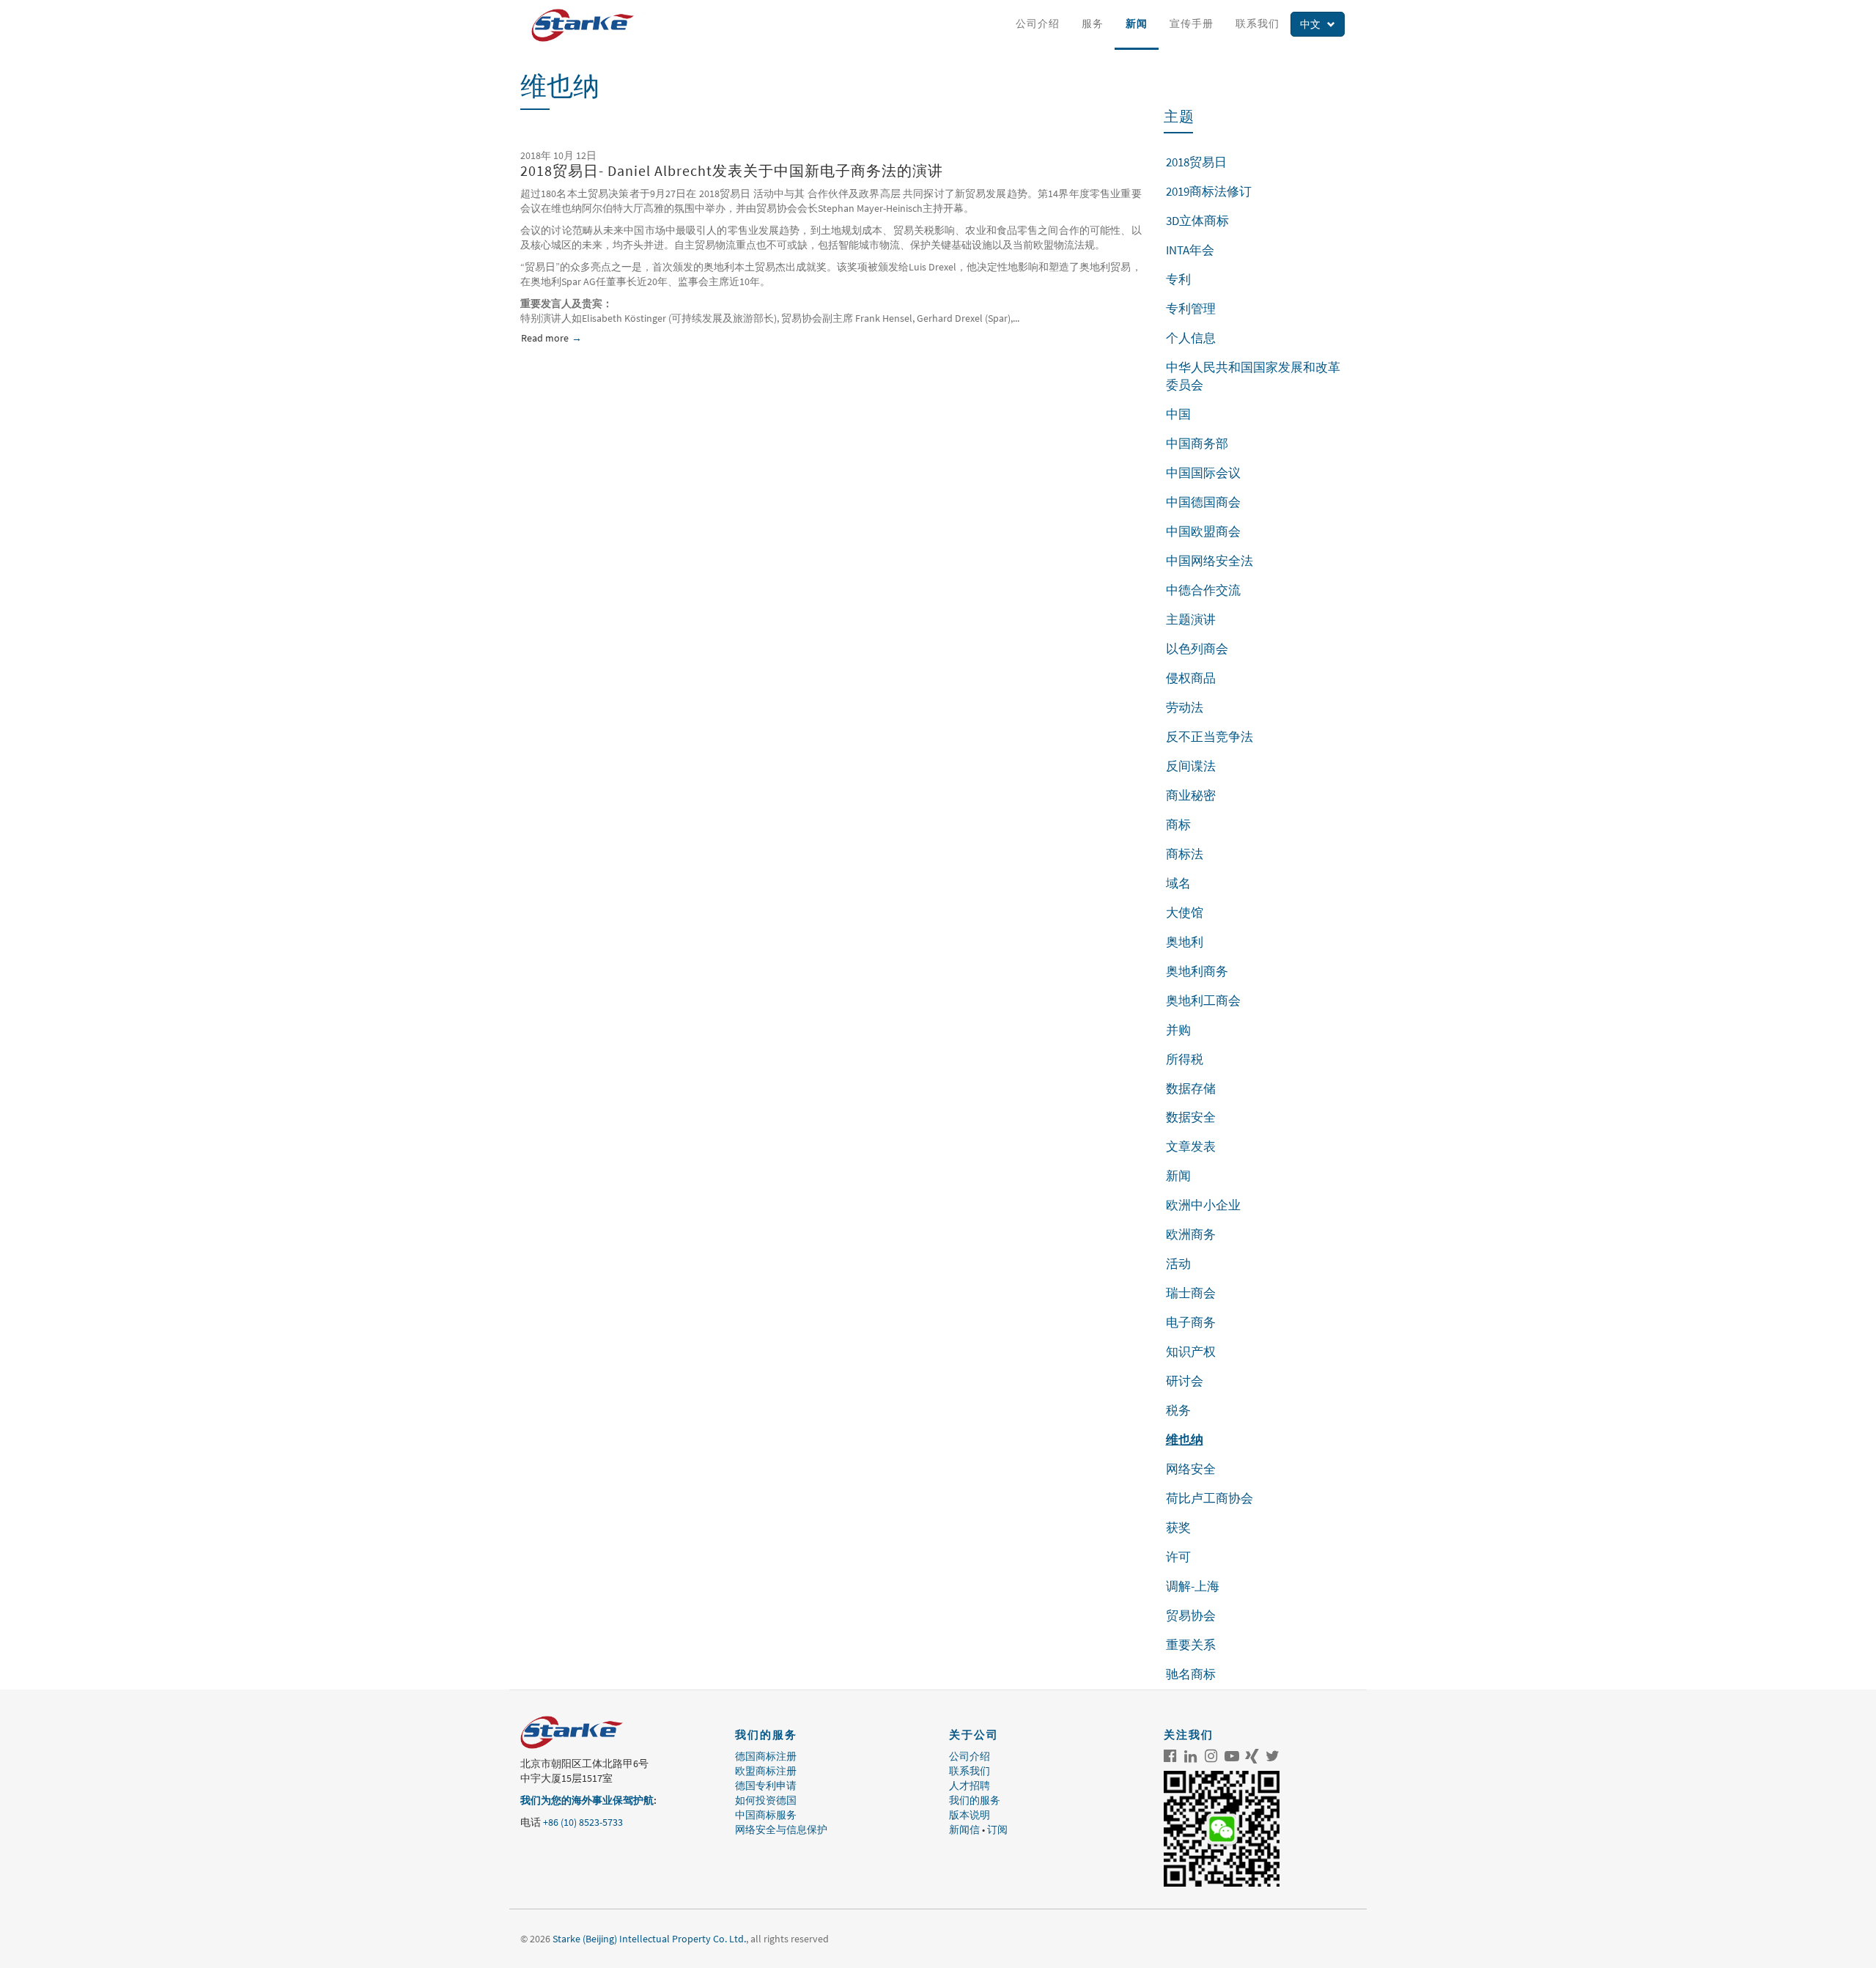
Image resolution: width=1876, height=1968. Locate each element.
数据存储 (1191, 1088)
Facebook (1170, 1756)
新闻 (1137, 23)
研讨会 (1185, 1381)
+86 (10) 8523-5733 (583, 1822)
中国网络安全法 (1210, 561)
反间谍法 (1191, 766)
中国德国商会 (1203, 502)
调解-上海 (1193, 1586)
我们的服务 (975, 1800)
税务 (1178, 1410)
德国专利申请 (766, 1785)
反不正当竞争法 (1210, 737)
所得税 (1185, 1059)
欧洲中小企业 (1203, 1205)
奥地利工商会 (1203, 1000)
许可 (1178, 1557)
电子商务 (1191, 1322)
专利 (1178, 279)
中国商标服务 (766, 1815)
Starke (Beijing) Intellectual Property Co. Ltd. (649, 1939)
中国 (1178, 414)
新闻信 (964, 1829)
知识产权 (1191, 1352)
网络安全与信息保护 (781, 1829)
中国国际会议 (1203, 473)
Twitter (1273, 1756)
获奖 (1178, 1527)
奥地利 (1185, 942)
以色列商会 (1197, 649)
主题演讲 (1191, 619)
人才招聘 (970, 1785)
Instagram (1211, 1756)
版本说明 (970, 1815)
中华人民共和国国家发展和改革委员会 (1253, 376)
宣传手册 (1192, 23)
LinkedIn (1191, 1756)
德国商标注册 (766, 1756)
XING (1252, 1756)
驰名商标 (1191, 1674)
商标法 (1185, 854)
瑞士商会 (1191, 1293)
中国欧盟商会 (1203, 531)
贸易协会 (1191, 1615)
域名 (1178, 883)
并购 (1178, 1030)
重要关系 (1191, 1645)
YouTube (1232, 1756)
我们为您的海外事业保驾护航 (587, 1800)
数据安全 (1191, 1117)
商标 (1178, 825)
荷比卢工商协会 (1210, 1498)
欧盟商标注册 (766, 1771)
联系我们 (1258, 23)
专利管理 (1191, 309)
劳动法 (1185, 707)
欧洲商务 (1191, 1234)
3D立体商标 (1197, 221)
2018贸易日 (1196, 162)
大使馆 (1185, 913)
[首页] (588, 25)
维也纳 (1185, 1440)
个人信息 (1191, 338)
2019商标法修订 (1209, 191)
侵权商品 (1191, 678)
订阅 (997, 1829)
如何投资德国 (766, 1800)
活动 (1178, 1264)
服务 (1093, 23)
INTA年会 (1190, 250)
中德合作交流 (1203, 590)
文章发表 (1191, 1146)
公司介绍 (1038, 23)
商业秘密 (1191, 795)
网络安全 (1191, 1469)
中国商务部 (1197, 443)
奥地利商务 (1197, 971)
